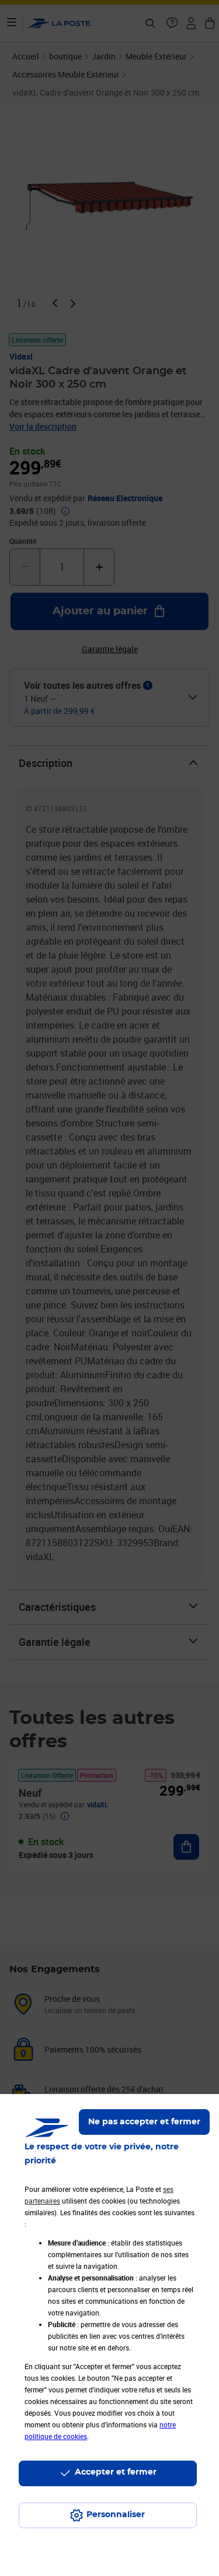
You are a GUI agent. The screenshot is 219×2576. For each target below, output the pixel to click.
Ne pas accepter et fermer (144, 2122)
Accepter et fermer (116, 2472)
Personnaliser (116, 2515)
